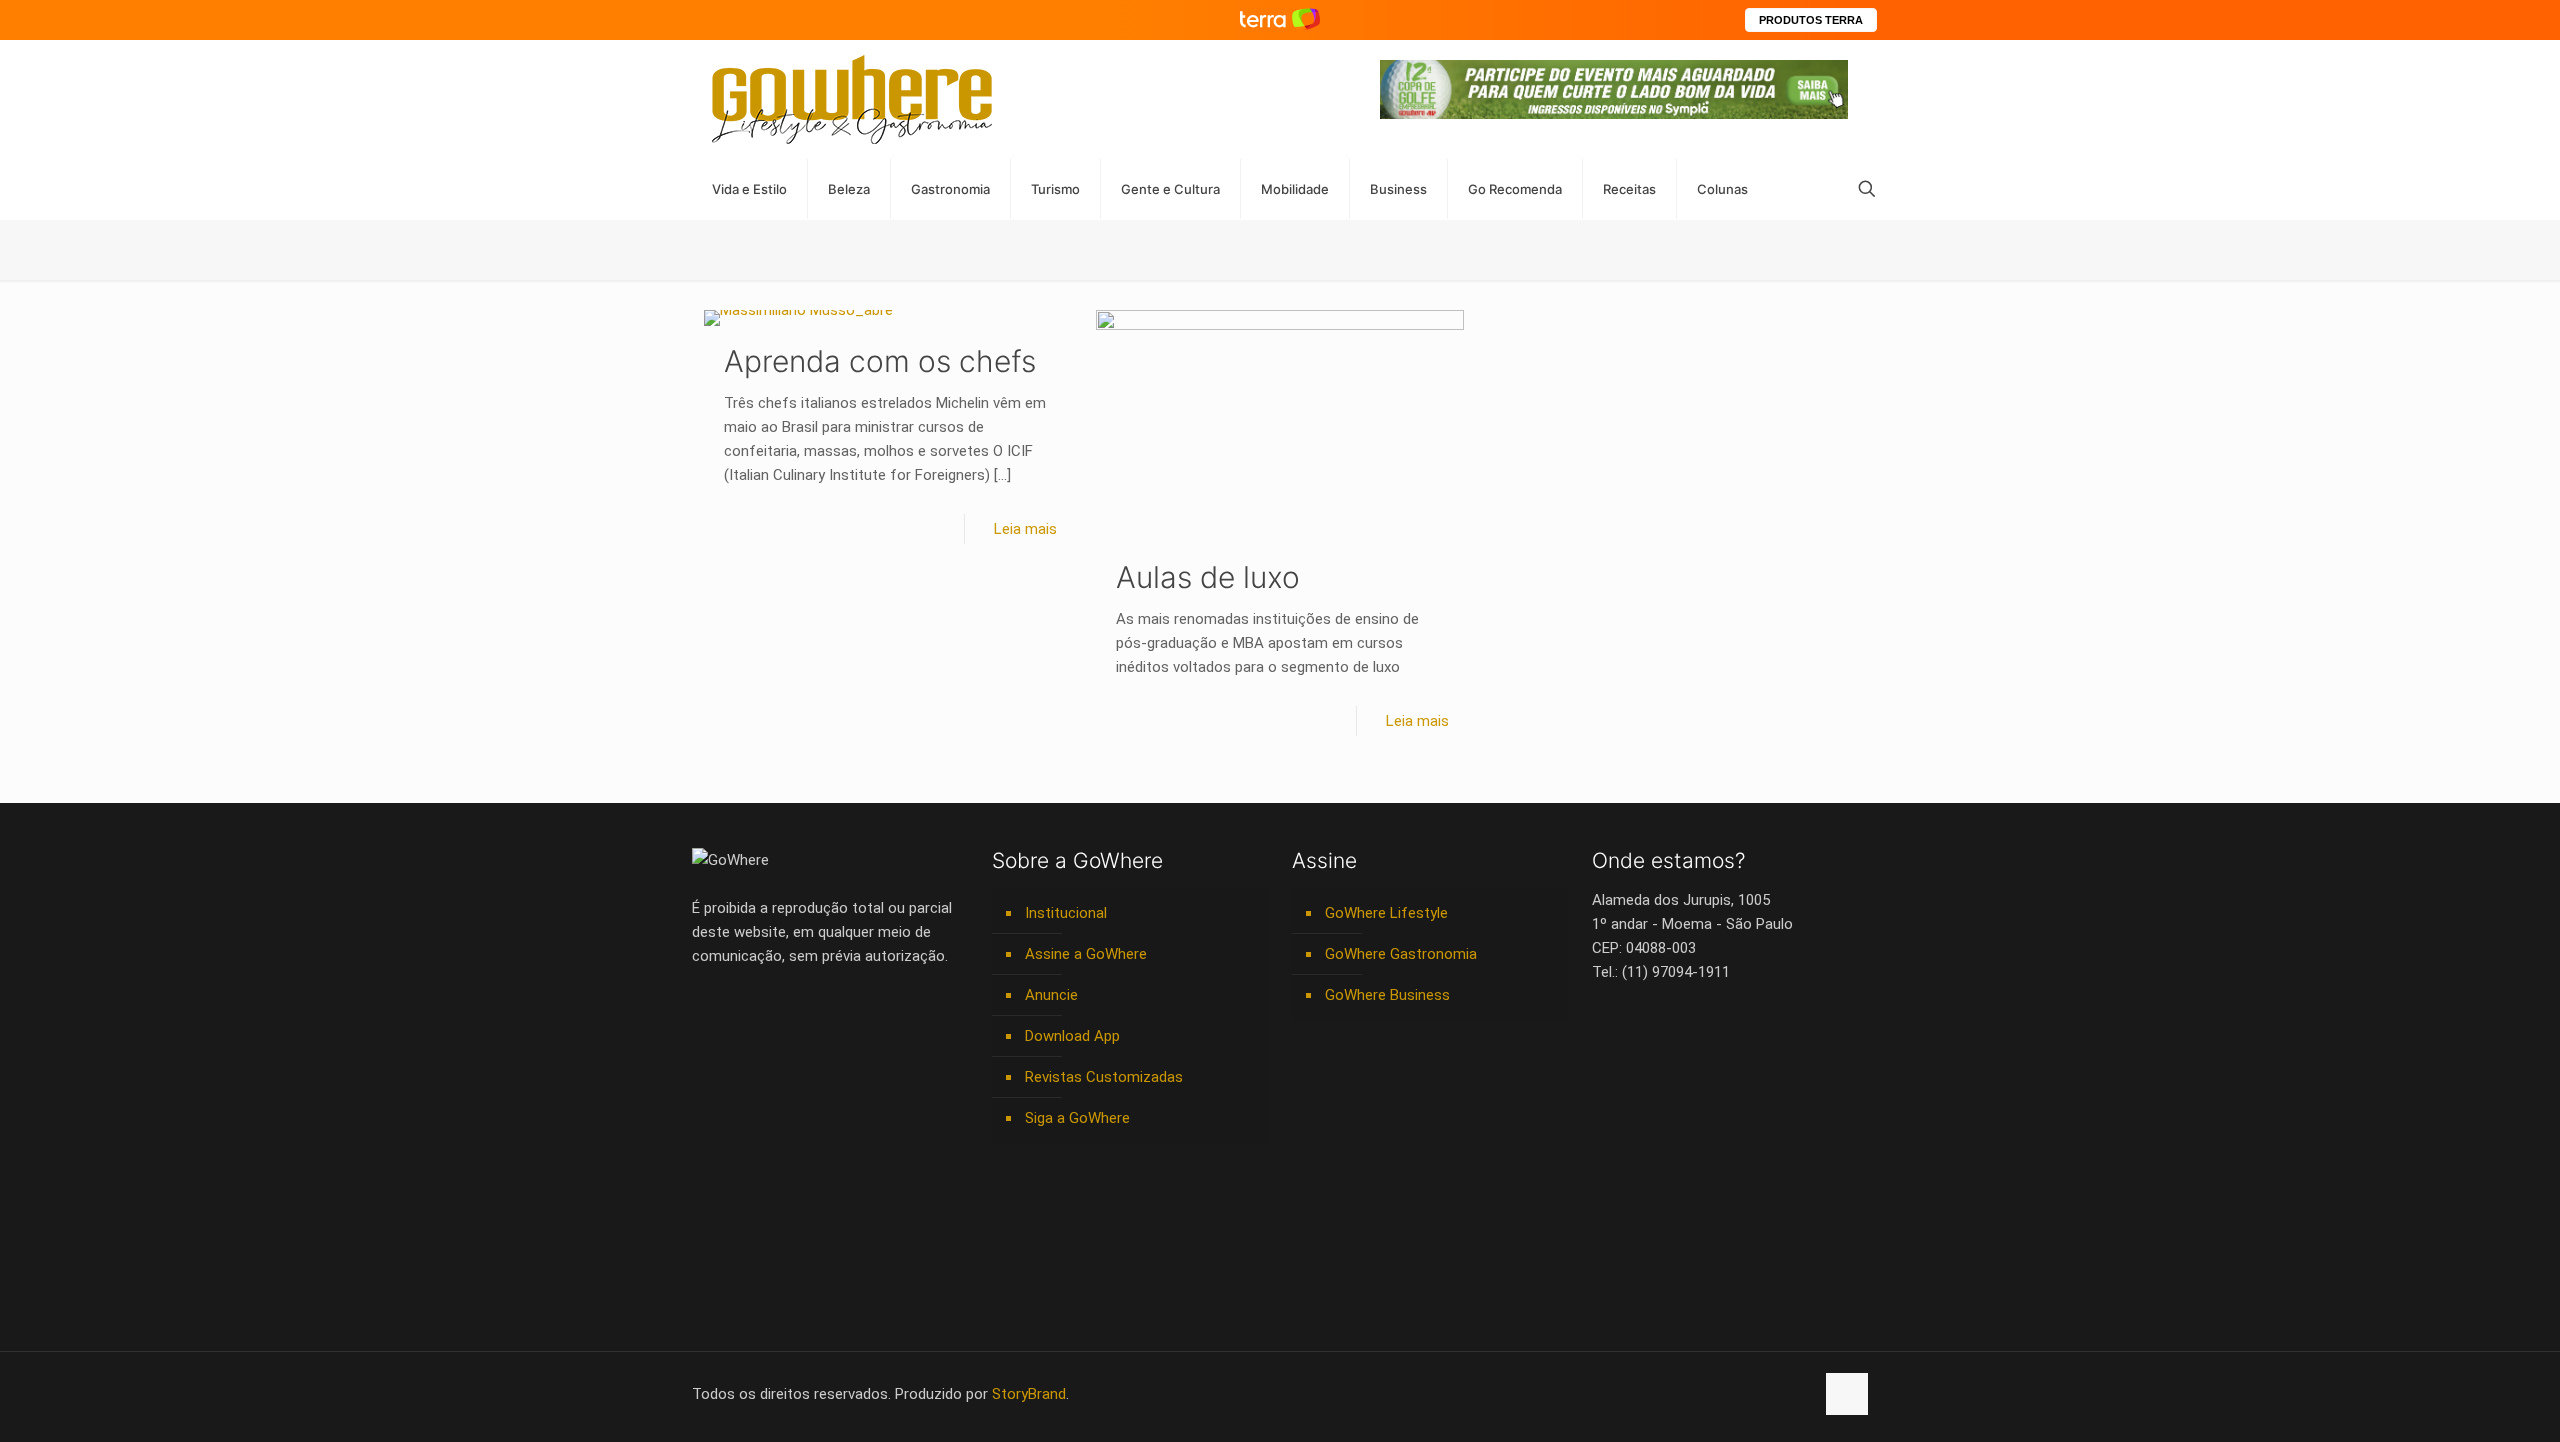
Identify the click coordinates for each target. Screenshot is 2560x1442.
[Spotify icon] (1756, 1394)
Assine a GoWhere (1086, 954)
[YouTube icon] (1693, 1394)
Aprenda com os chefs (880, 361)
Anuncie (1051, 995)
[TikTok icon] (1798, 1394)
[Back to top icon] (1847, 1394)
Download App (1072, 1036)
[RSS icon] (1777, 1394)
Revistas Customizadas (1104, 1077)
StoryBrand (1029, 1394)
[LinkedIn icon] (1714, 1394)
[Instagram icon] (1735, 1394)
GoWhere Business (1387, 995)
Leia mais (1025, 529)
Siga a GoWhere (1077, 1118)
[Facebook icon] (1672, 1394)
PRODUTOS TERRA (1811, 20)
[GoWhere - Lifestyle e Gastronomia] (852, 99)
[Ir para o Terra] (1280, 19)
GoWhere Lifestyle (1386, 913)
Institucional (1066, 913)
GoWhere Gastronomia (1401, 954)
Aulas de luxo (1208, 577)
